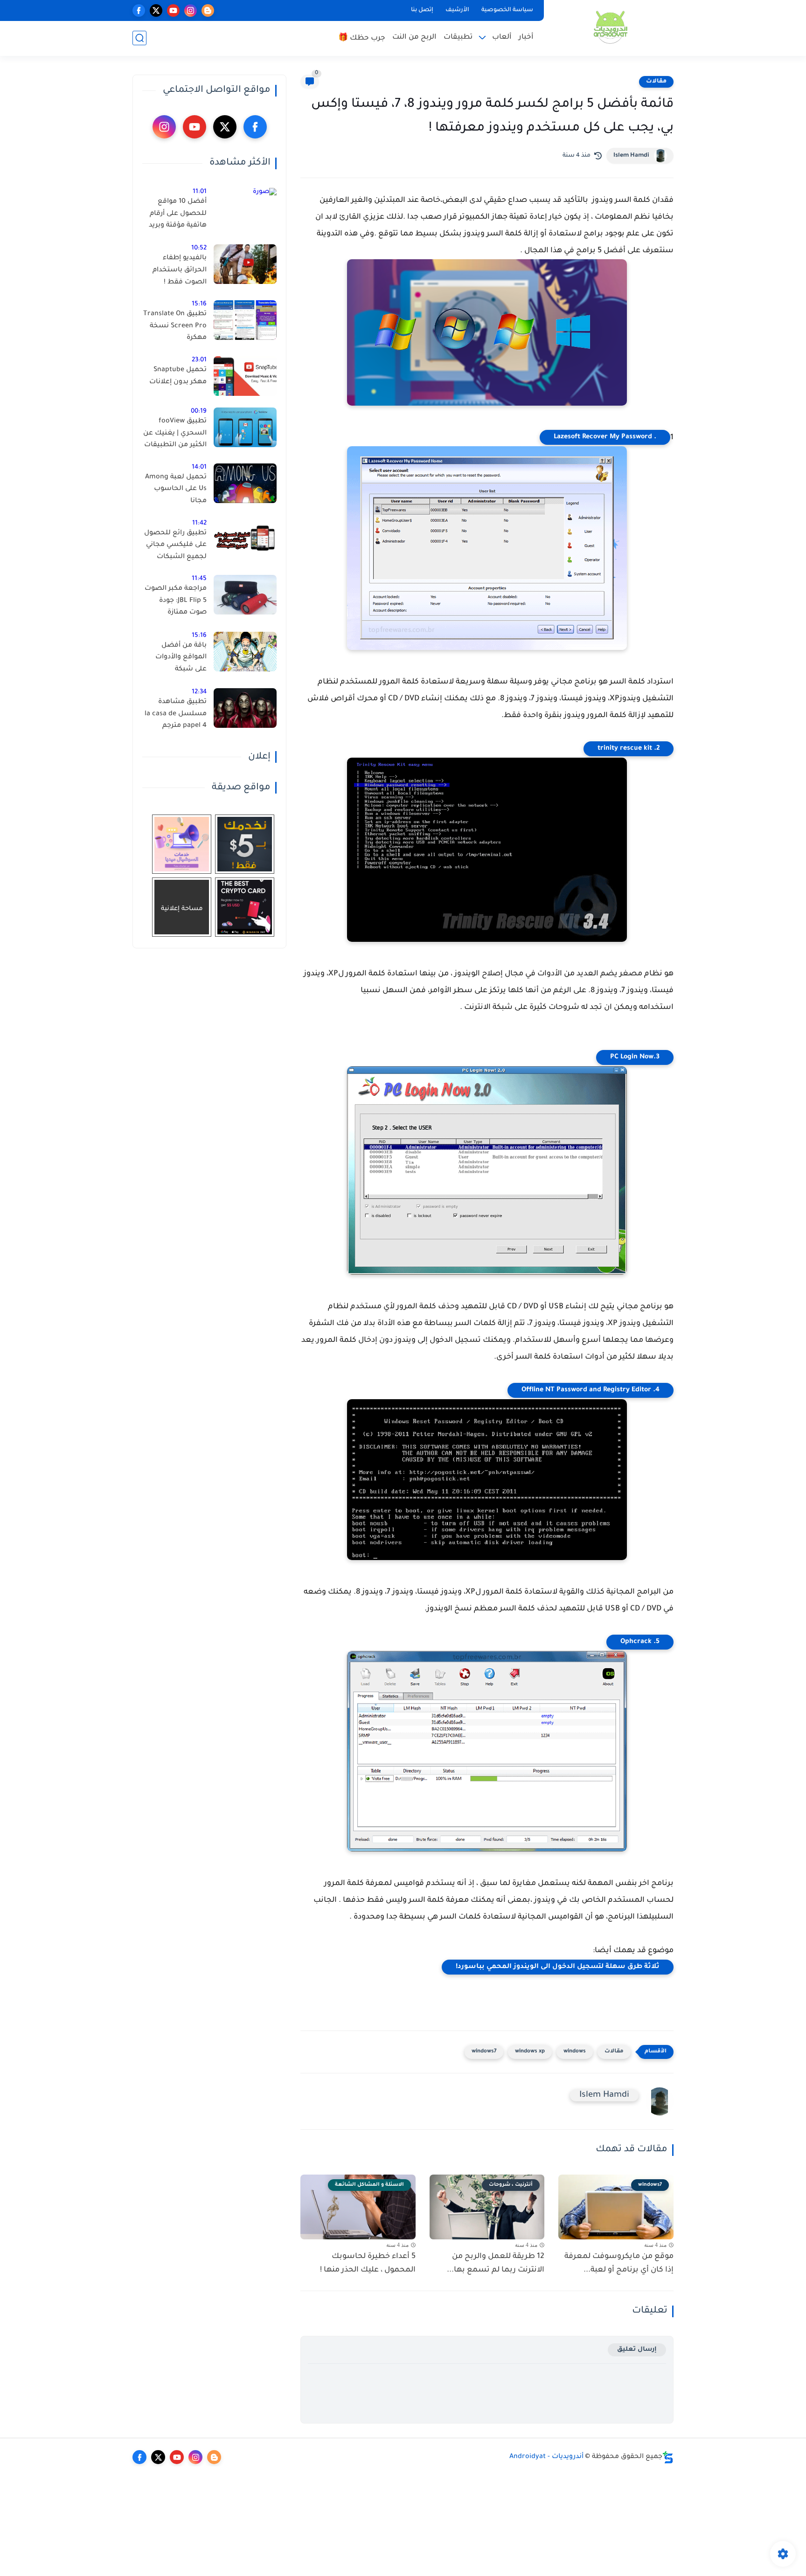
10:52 (199, 248)
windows (575, 2052)
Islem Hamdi (631, 156)
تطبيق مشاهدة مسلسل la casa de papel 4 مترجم (176, 714)
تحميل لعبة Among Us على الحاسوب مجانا (176, 489)
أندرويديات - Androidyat (546, 2457)
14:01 (199, 467)
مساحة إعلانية (182, 909)
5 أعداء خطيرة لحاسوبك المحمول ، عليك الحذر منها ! (368, 2263)
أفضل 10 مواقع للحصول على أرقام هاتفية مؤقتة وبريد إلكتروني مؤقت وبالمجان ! (178, 215)
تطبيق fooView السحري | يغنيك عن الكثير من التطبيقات (175, 433)
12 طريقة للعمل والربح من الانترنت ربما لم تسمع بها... (496, 2263)
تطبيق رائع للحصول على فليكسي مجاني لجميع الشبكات (175, 545)
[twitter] (156, 10)
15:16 (199, 304)
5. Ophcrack (640, 1642)
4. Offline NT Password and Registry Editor (591, 1390)
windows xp (530, 2052)
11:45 (199, 579)
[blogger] (208, 10)
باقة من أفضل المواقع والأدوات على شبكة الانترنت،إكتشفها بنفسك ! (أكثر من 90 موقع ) (179, 659)
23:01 (199, 360)
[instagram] (191, 10)
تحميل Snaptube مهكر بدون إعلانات (178, 376)
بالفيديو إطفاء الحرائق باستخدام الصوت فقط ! (180, 270)
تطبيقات (458, 38)
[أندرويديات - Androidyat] (611, 27)
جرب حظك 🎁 (362, 38)
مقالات (656, 82)
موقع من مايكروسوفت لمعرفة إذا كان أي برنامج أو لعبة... (619, 2263)
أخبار (526, 38)
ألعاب (502, 38)
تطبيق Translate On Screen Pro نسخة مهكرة (175, 326)
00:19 (199, 411)
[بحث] (139, 38)
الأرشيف (457, 10)
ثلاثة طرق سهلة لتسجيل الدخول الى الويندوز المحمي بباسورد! (558, 1967)
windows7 (484, 2052)
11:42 (199, 523)
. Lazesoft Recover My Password (605, 437)
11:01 (200, 192)
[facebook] (139, 10)
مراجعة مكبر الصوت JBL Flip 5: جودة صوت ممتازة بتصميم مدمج (176, 602)
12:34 (199, 692)
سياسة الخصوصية (507, 10)
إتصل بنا (422, 10)
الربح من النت (414, 38)
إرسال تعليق (637, 2350)
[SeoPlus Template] (668, 2457)
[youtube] (173, 10)
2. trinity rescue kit (629, 749)
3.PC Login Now (635, 1057)
